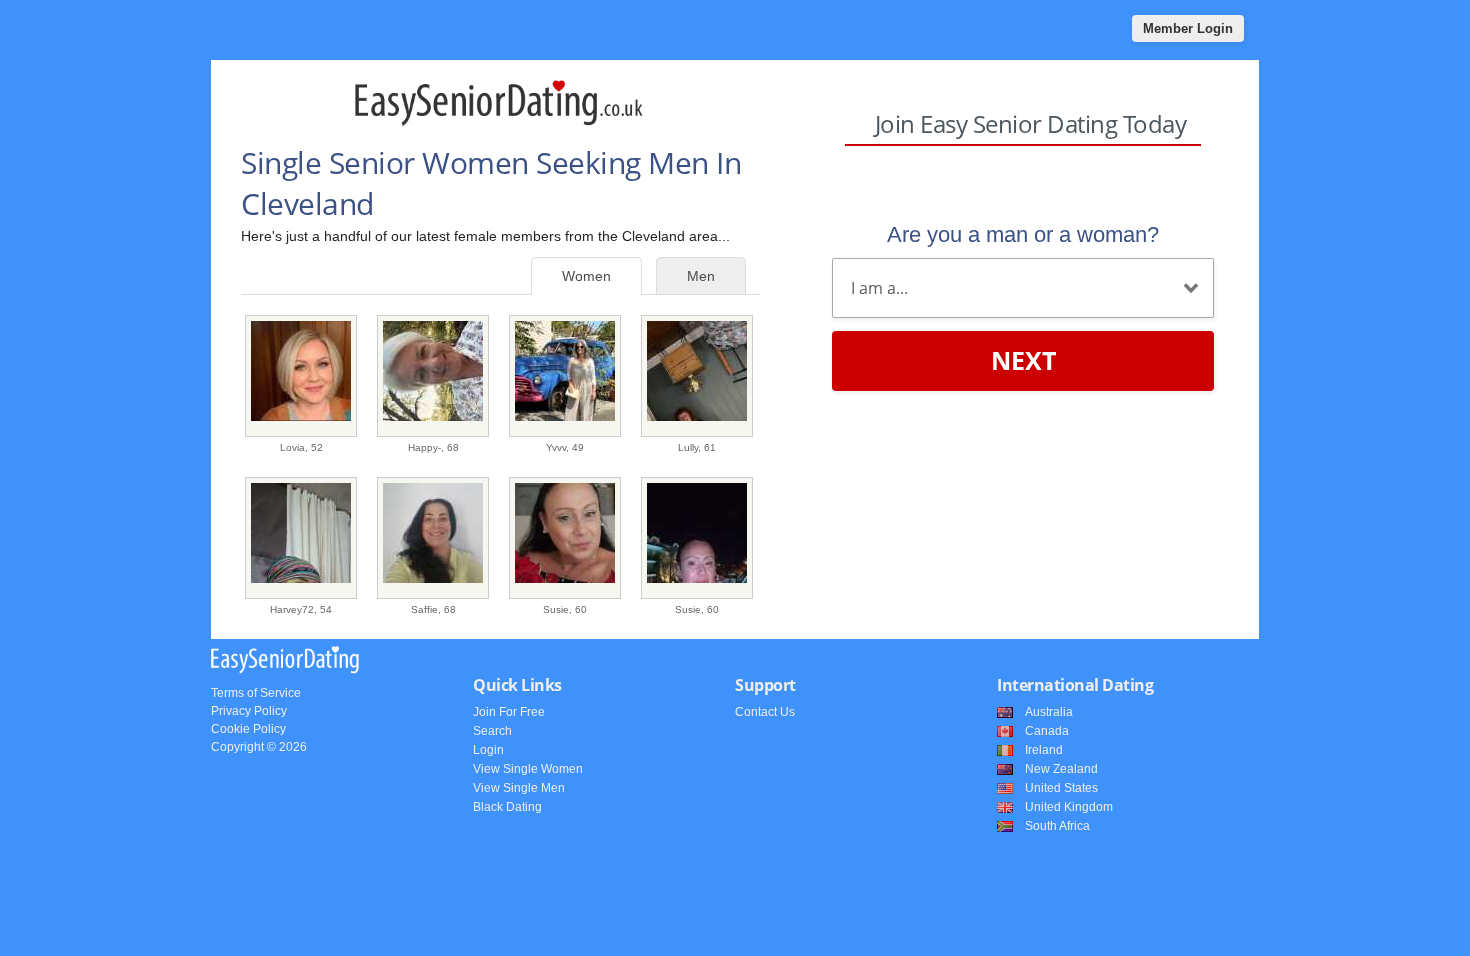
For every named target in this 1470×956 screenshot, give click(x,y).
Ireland (1044, 750)
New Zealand (1061, 769)
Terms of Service (256, 693)
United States (1061, 788)
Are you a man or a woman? (1023, 234)
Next (1023, 360)
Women (586, 276)
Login (488, 750)
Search (492, 731)
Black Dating (507, 807)
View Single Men (519, 788)
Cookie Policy (248, 729)
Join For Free (509, 712)
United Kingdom (1069, 807)
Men (701, 276)
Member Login (1188, 28)
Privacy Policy (249, 711)
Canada (1047, 731)
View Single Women (528, 769)
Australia (1049, 712)
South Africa (1057, 826)
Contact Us (765, 712)
